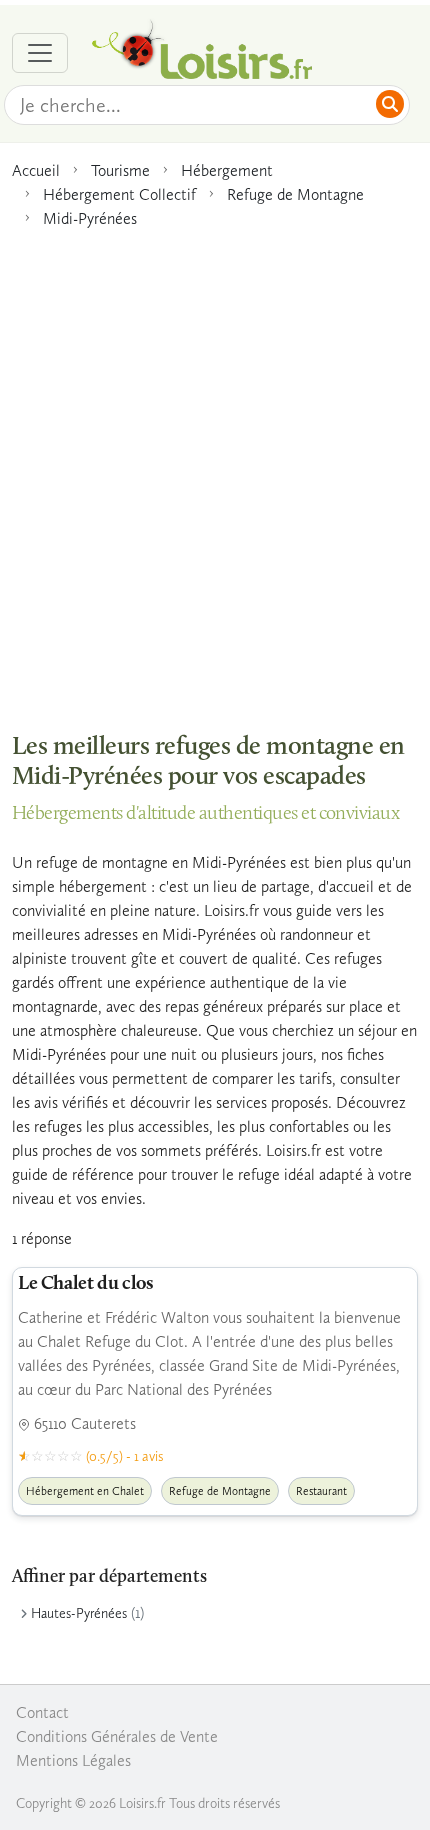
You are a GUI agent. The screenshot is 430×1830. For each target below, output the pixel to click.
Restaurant (321, 1491)
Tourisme (120, 170)
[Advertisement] (215, 470)
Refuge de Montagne (295, 194)
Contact (42, 1712)
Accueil (36, 170)
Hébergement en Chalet (85, 1491)
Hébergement (227, 170)
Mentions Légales (73, 1760)
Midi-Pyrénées (90, 218)
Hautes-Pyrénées (79, 1613)
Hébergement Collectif (119, 194)
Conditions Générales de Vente (117, 1736)
